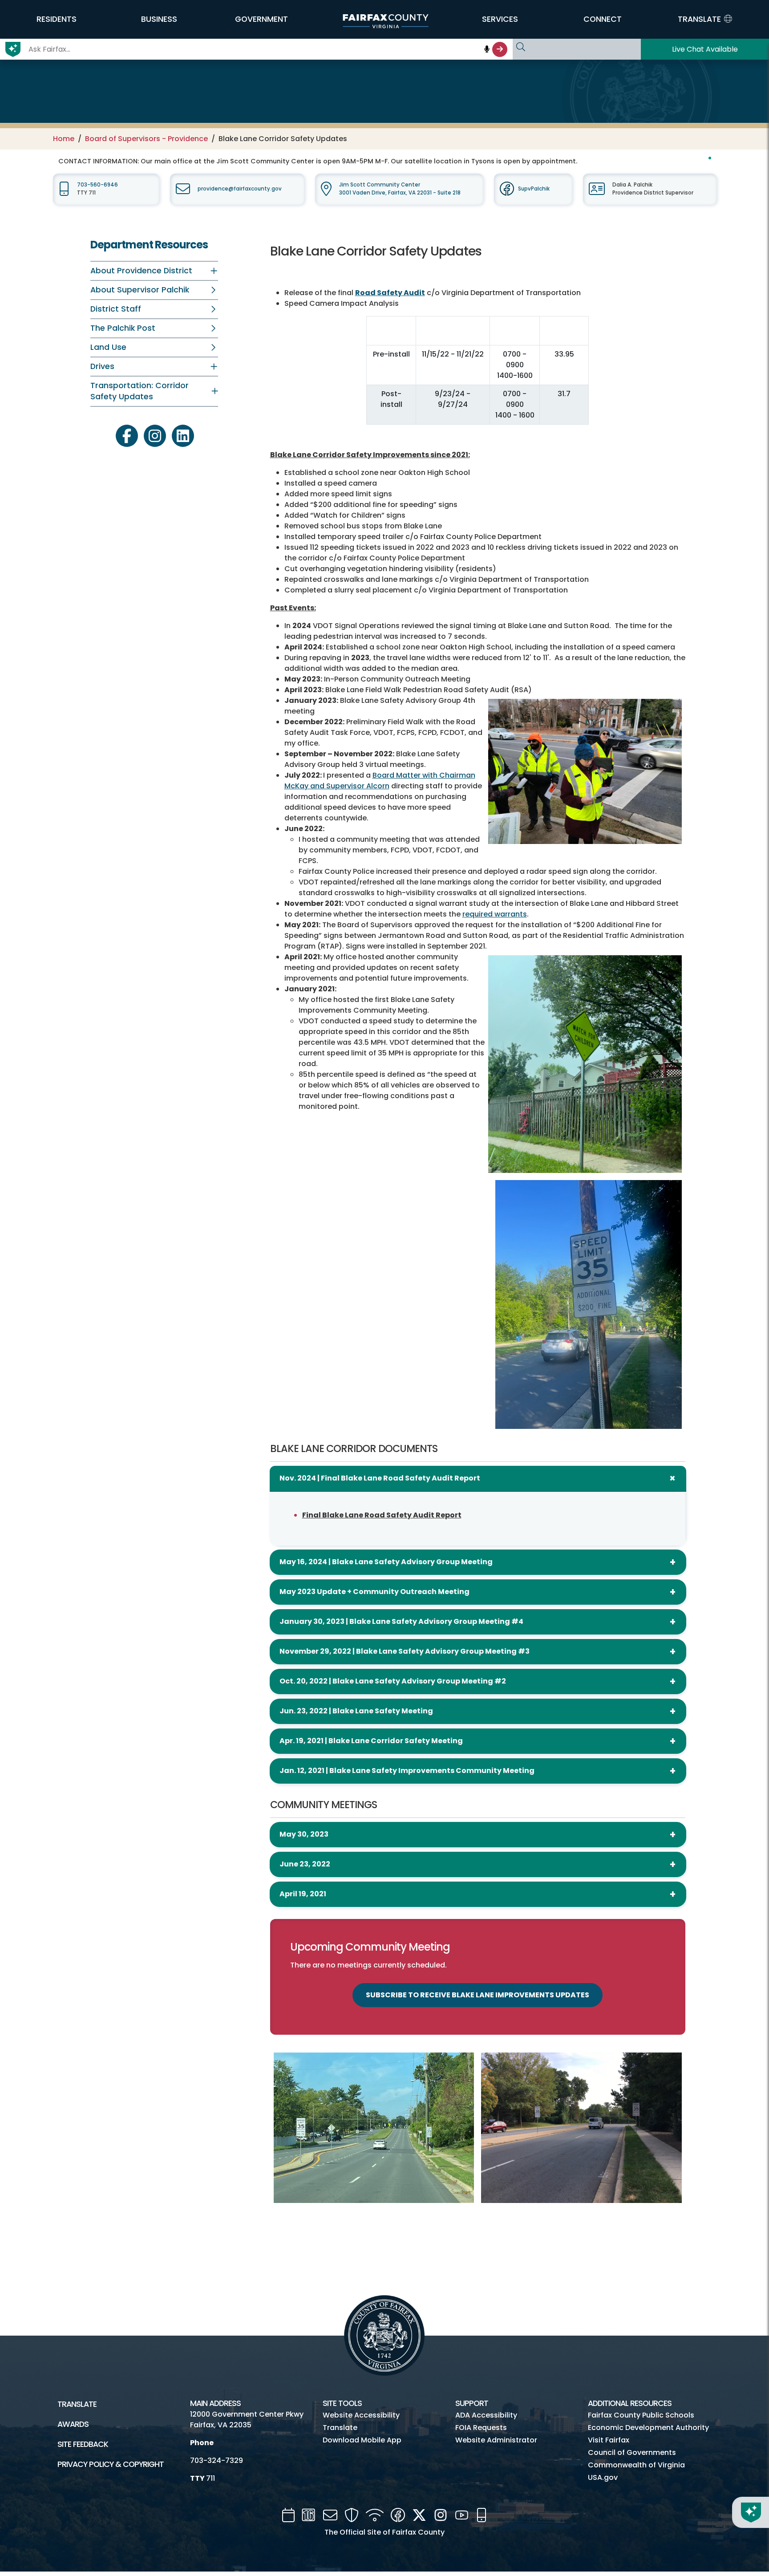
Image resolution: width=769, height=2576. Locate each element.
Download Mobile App (362, 2440)
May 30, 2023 (304, 1834)
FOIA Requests (481, 2428)
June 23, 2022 (305, 1864)
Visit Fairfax (609, 2440)
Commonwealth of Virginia (636, 2465)
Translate (77, 2404)
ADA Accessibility (486, 2415)
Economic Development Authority (648, 2428)
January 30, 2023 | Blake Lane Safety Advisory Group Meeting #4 (401, 1621)
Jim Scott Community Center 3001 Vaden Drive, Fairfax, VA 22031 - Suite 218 (400, 189)
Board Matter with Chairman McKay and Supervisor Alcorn (380, 781)
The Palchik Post (123, 328)
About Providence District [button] (141, 271)
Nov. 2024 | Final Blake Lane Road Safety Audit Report (380, 1478)
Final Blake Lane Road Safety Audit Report (382, 1515)
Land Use (108, 347)
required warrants (495, 914)
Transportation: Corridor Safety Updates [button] (140, 391)
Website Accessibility (361, 2415)
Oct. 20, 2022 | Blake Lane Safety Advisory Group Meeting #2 (393, 1681)
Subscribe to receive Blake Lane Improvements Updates (478, 1995)
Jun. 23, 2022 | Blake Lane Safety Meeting (356, 1711)
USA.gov (603, 2477)
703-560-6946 (97, 185)
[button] (57, 19)
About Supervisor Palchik (140, 290)
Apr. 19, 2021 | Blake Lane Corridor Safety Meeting (371, 1741)
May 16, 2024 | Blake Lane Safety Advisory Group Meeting (386, 1562)
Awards (73, 2424)
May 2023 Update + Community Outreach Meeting (374, 1592)
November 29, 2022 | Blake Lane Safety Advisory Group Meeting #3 (405, 1651)
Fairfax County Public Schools (641, 2415)
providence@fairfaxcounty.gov (240, 189)
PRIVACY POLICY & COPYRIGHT (111, 2464)
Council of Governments (632, 2452)
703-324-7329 (217, 2460)
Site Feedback (83, 2444)
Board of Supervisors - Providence (146, 139)
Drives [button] (102, 366)
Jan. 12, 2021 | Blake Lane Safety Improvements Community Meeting (407, 1771)
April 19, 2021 (303, 1894)
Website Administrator (496, 2440)
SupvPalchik (534, 189)
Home (64, 139)
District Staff (116, 309)
